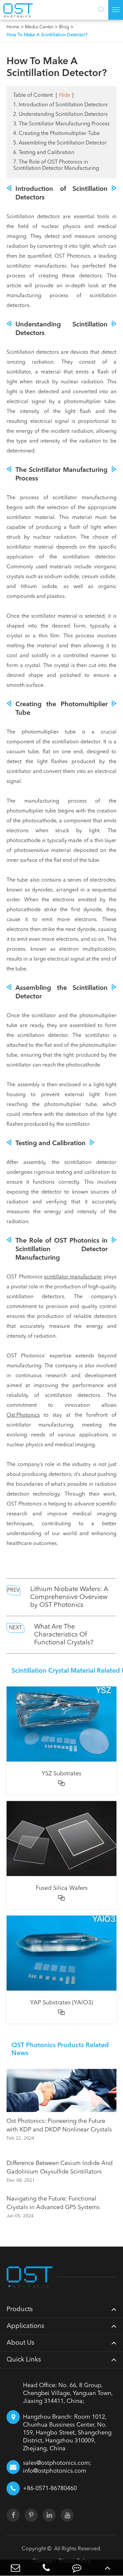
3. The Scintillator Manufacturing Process (61, 124)
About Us (20, 2343)
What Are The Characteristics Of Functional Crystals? (64, 1635)
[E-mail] (15, 2568)
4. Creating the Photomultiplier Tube (56, 134)
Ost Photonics (23, 1415)
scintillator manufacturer (73, 1277)
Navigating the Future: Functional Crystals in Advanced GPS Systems (53, 2203)
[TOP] (108, 2568)
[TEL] (46, 2568)
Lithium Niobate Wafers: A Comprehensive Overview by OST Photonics (69, 1597)
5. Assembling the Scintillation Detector (60, 143)
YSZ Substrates (61, 1774)
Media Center (39, 27)
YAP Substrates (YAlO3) (61, 2003)
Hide (65, 95)
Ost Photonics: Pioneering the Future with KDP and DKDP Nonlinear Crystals (59, 2125)
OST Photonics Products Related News (60, 2049)
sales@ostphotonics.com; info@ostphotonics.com (57, 2467)
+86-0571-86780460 (50, 2488)
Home (13, 27)
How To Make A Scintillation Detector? (47, 35)
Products (20, 2309)
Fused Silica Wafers (62, 1888)
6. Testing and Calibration (44, 153)
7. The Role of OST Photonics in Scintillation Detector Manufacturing (56, 165)
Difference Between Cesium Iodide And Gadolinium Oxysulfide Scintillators (60, 2168)
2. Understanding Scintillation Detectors (60, 115)
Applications (25, 2326)
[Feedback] (77, 2568)
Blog (64, 27)
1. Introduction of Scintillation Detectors (60, 105)
